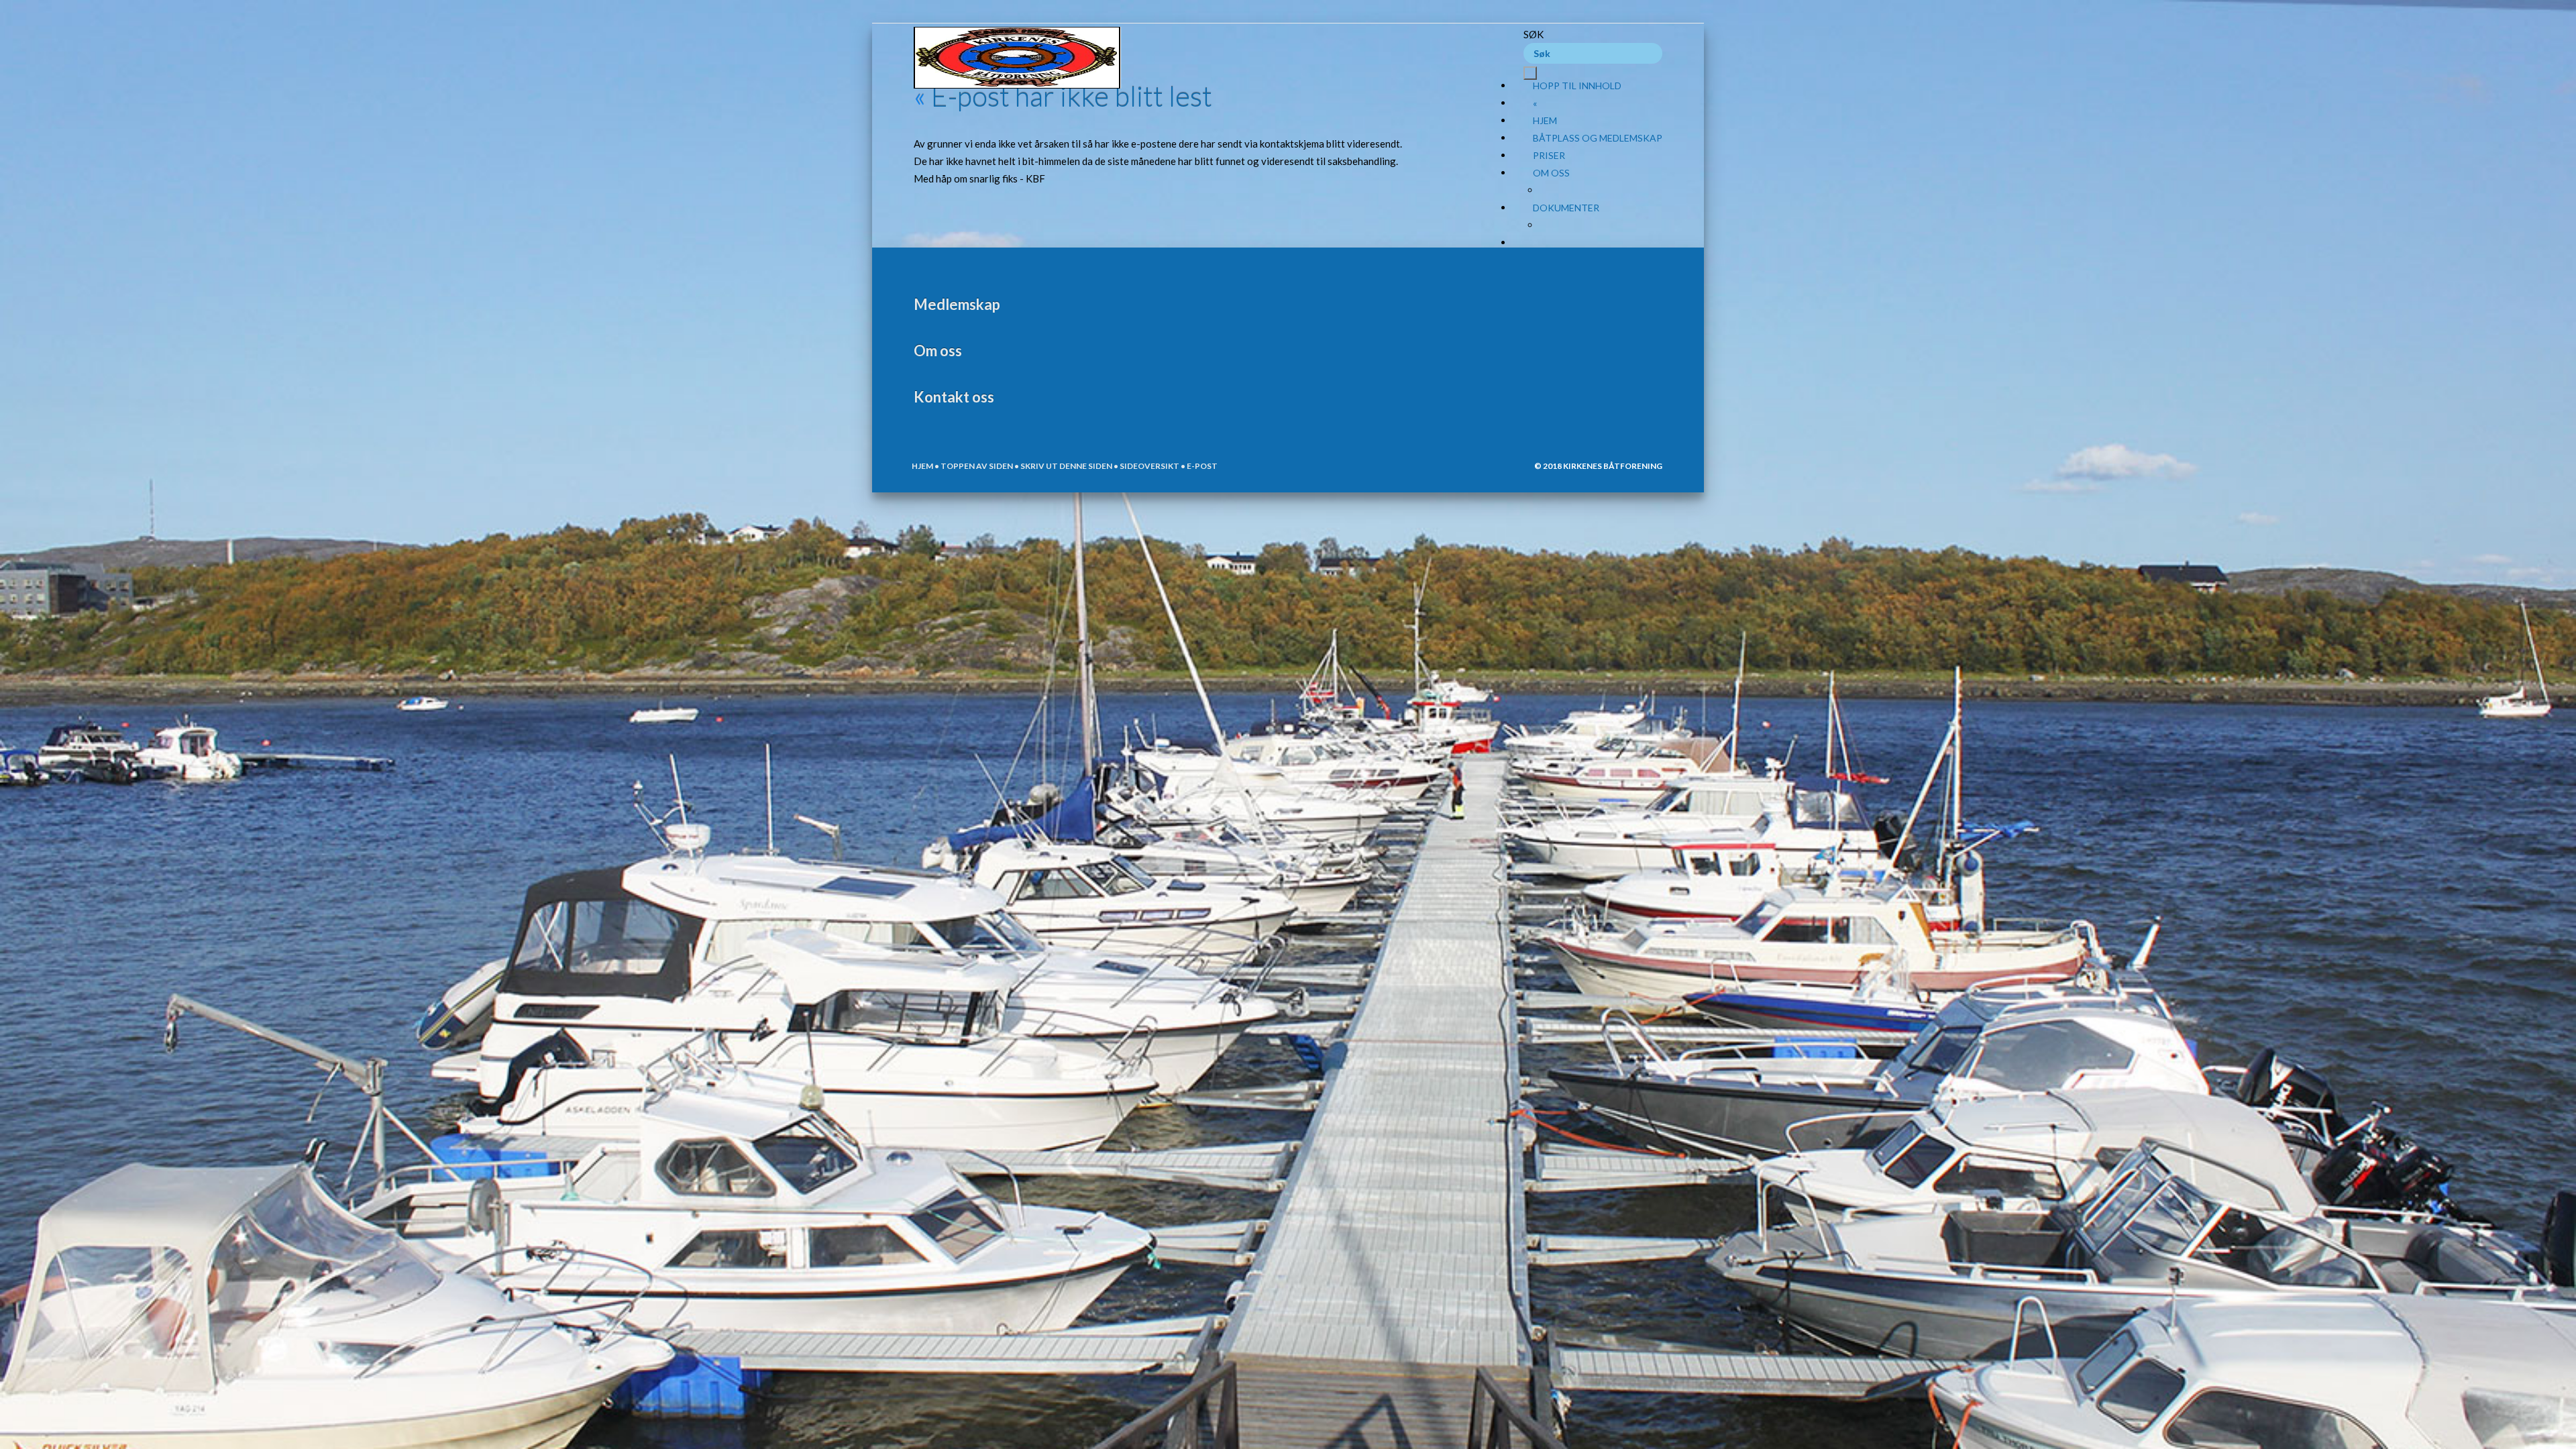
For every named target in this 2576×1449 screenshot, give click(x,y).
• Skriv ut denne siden (1063, 466)
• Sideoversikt (1146, 466)
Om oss (1551, 173)
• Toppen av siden (973, 466)
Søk (1534, 34)
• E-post (1198, 466)
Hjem (1545, 120)
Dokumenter (1566, 208)
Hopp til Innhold (1577, 86)
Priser (1549, 155)
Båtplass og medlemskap (1598, 138)
